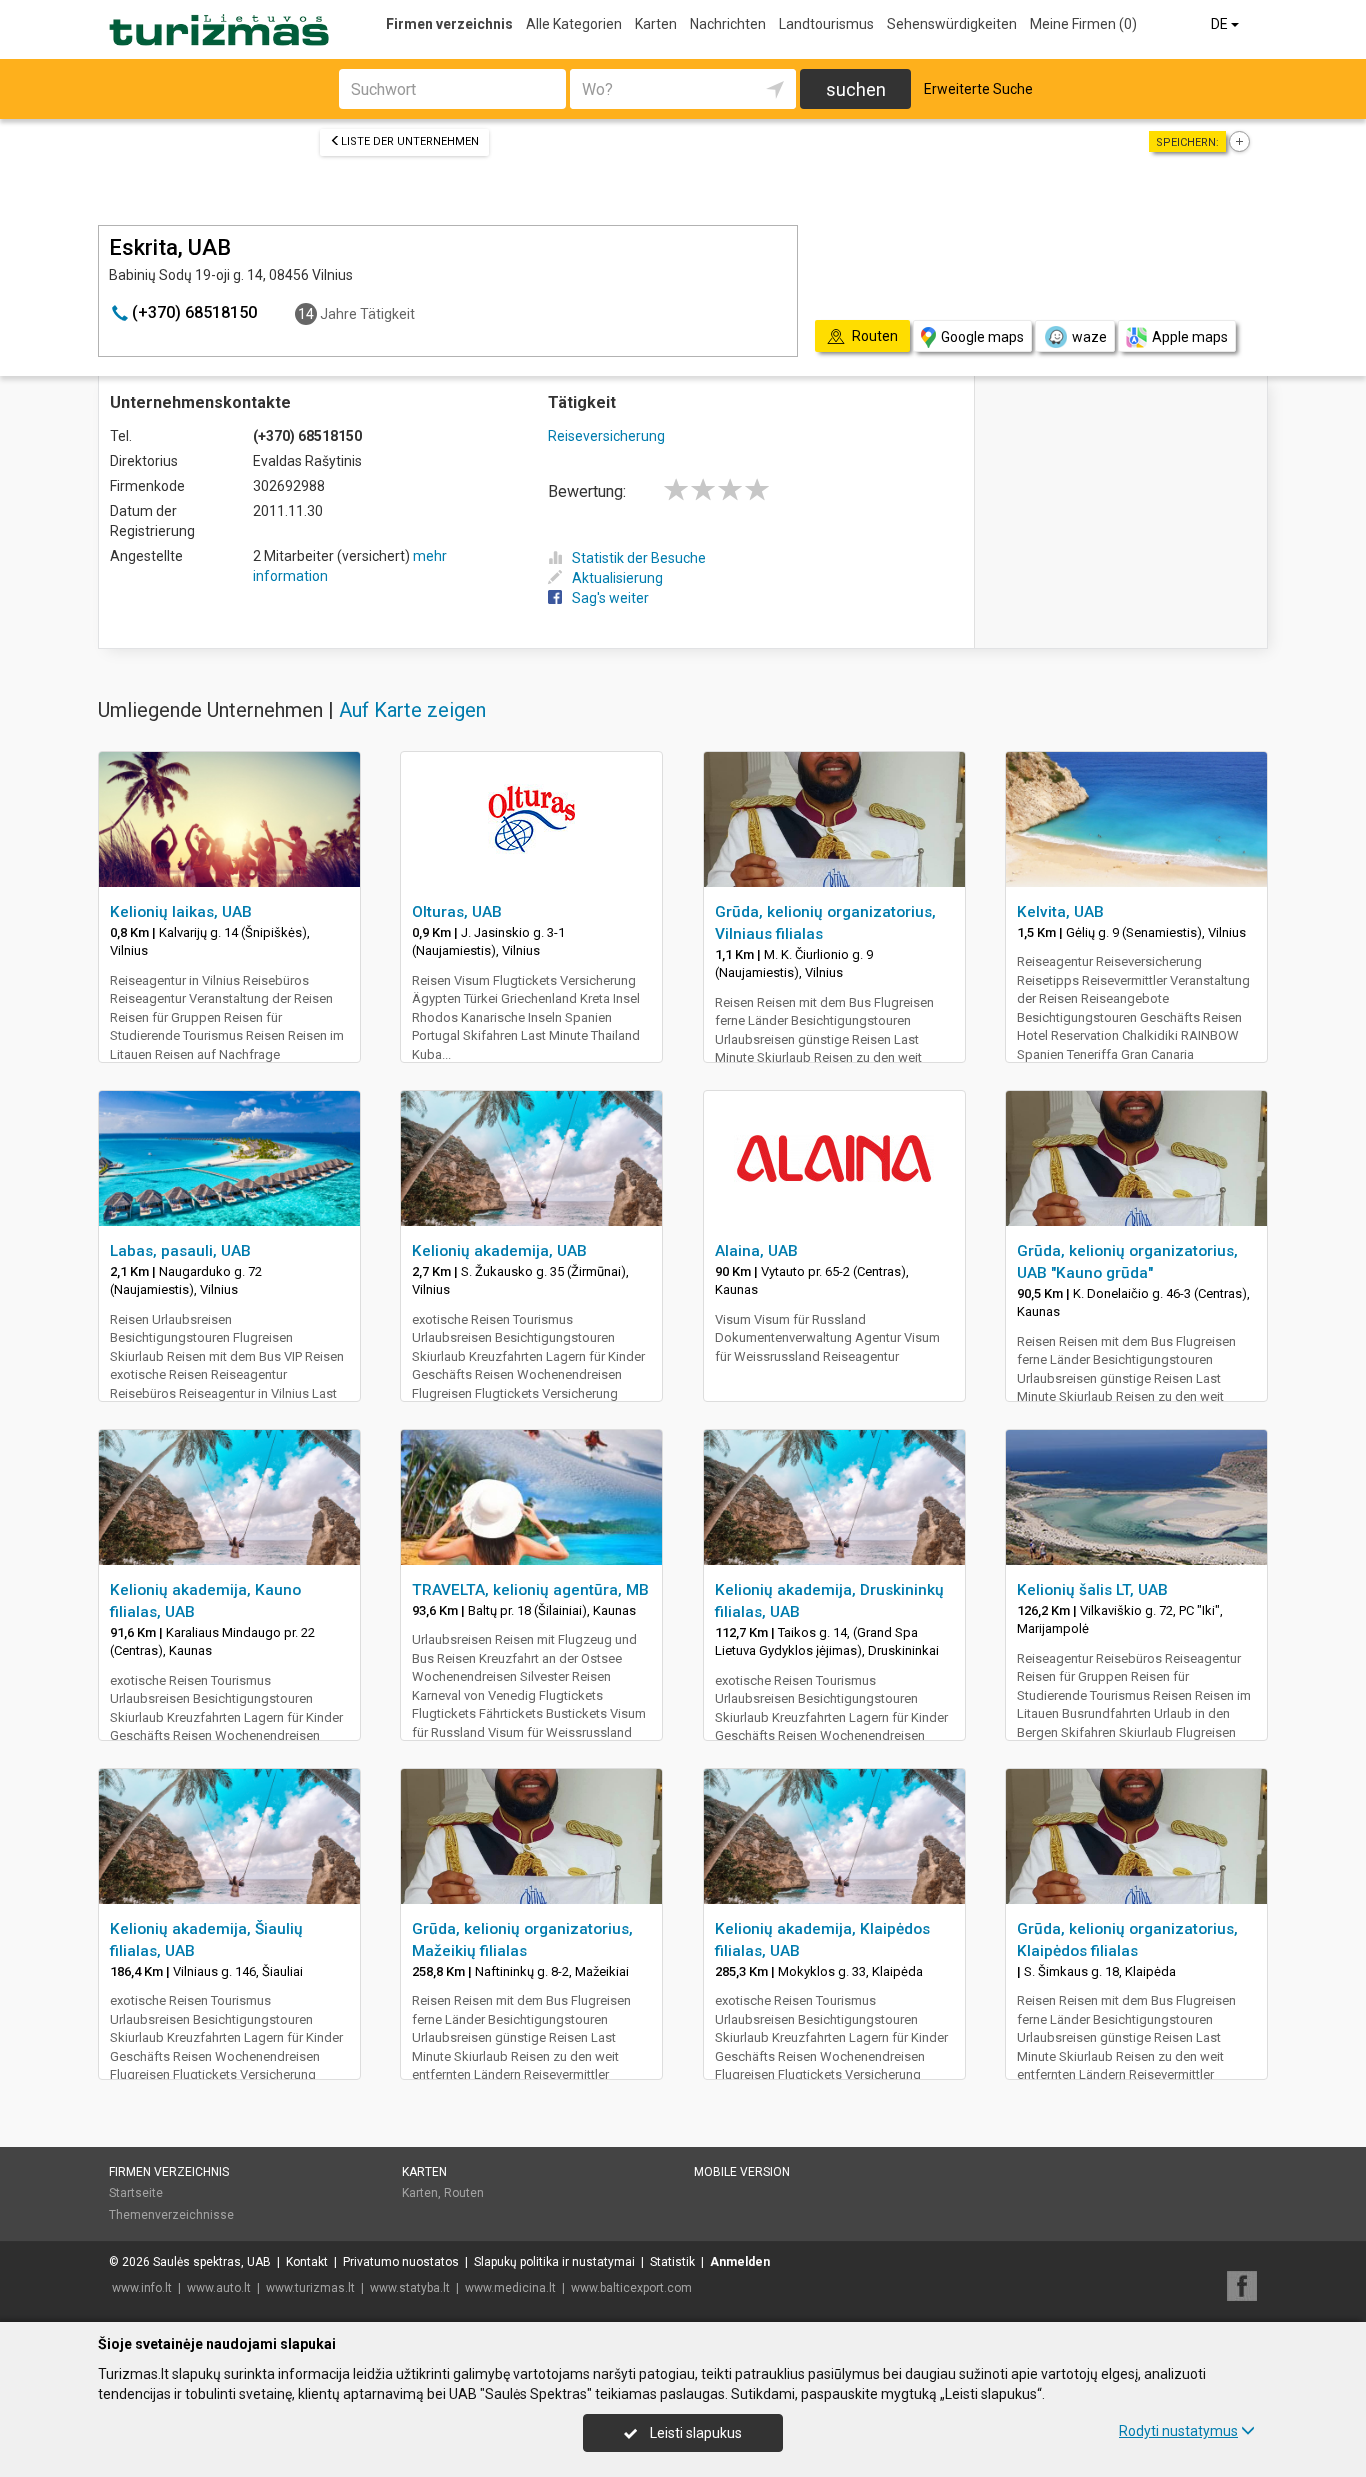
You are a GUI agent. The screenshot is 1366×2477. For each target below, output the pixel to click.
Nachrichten (728, 24)
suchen (856, 89)
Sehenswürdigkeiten (952, 24)
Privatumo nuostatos (401, 2262)
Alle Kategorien (574, 24)
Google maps (982, 337)
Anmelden (740, 2262)
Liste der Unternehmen (410, 141)
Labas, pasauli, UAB (180, 1251)
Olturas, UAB (457, 912)
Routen (464, 2193)
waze (1089, 337)
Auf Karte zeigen (412, 710)
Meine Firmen (1083, 24)
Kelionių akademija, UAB (499, 1251)
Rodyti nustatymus (1178, 2431)
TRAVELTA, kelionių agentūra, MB (530, 1590)
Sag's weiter (610, 598)
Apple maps (1190, 337)
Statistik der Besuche (639, 558)
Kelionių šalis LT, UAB (1092, 1590)
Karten (656, 24)
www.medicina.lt (510, 2288)
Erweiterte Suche (978, 89)
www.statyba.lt (410, 2288)
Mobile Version (742, 2172)
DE (1221, 24)
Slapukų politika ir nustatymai (554, 2262)
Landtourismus (826, 24)
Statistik (672, 2262)
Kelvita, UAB (1060, 912)
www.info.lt (142, 2288)
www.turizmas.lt (310, 2288)
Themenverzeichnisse (171, 2215)
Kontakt (307, 2262)
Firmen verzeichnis (449, 24)
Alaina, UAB (756, 1251)
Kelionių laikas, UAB (181, 912)
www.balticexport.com (631, 2288)
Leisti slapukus (694, 2433)
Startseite (136, 2193)
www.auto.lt (219, 2288)
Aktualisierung (617, 578)
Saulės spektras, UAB (212, 2262)
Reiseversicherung (606, 436)
